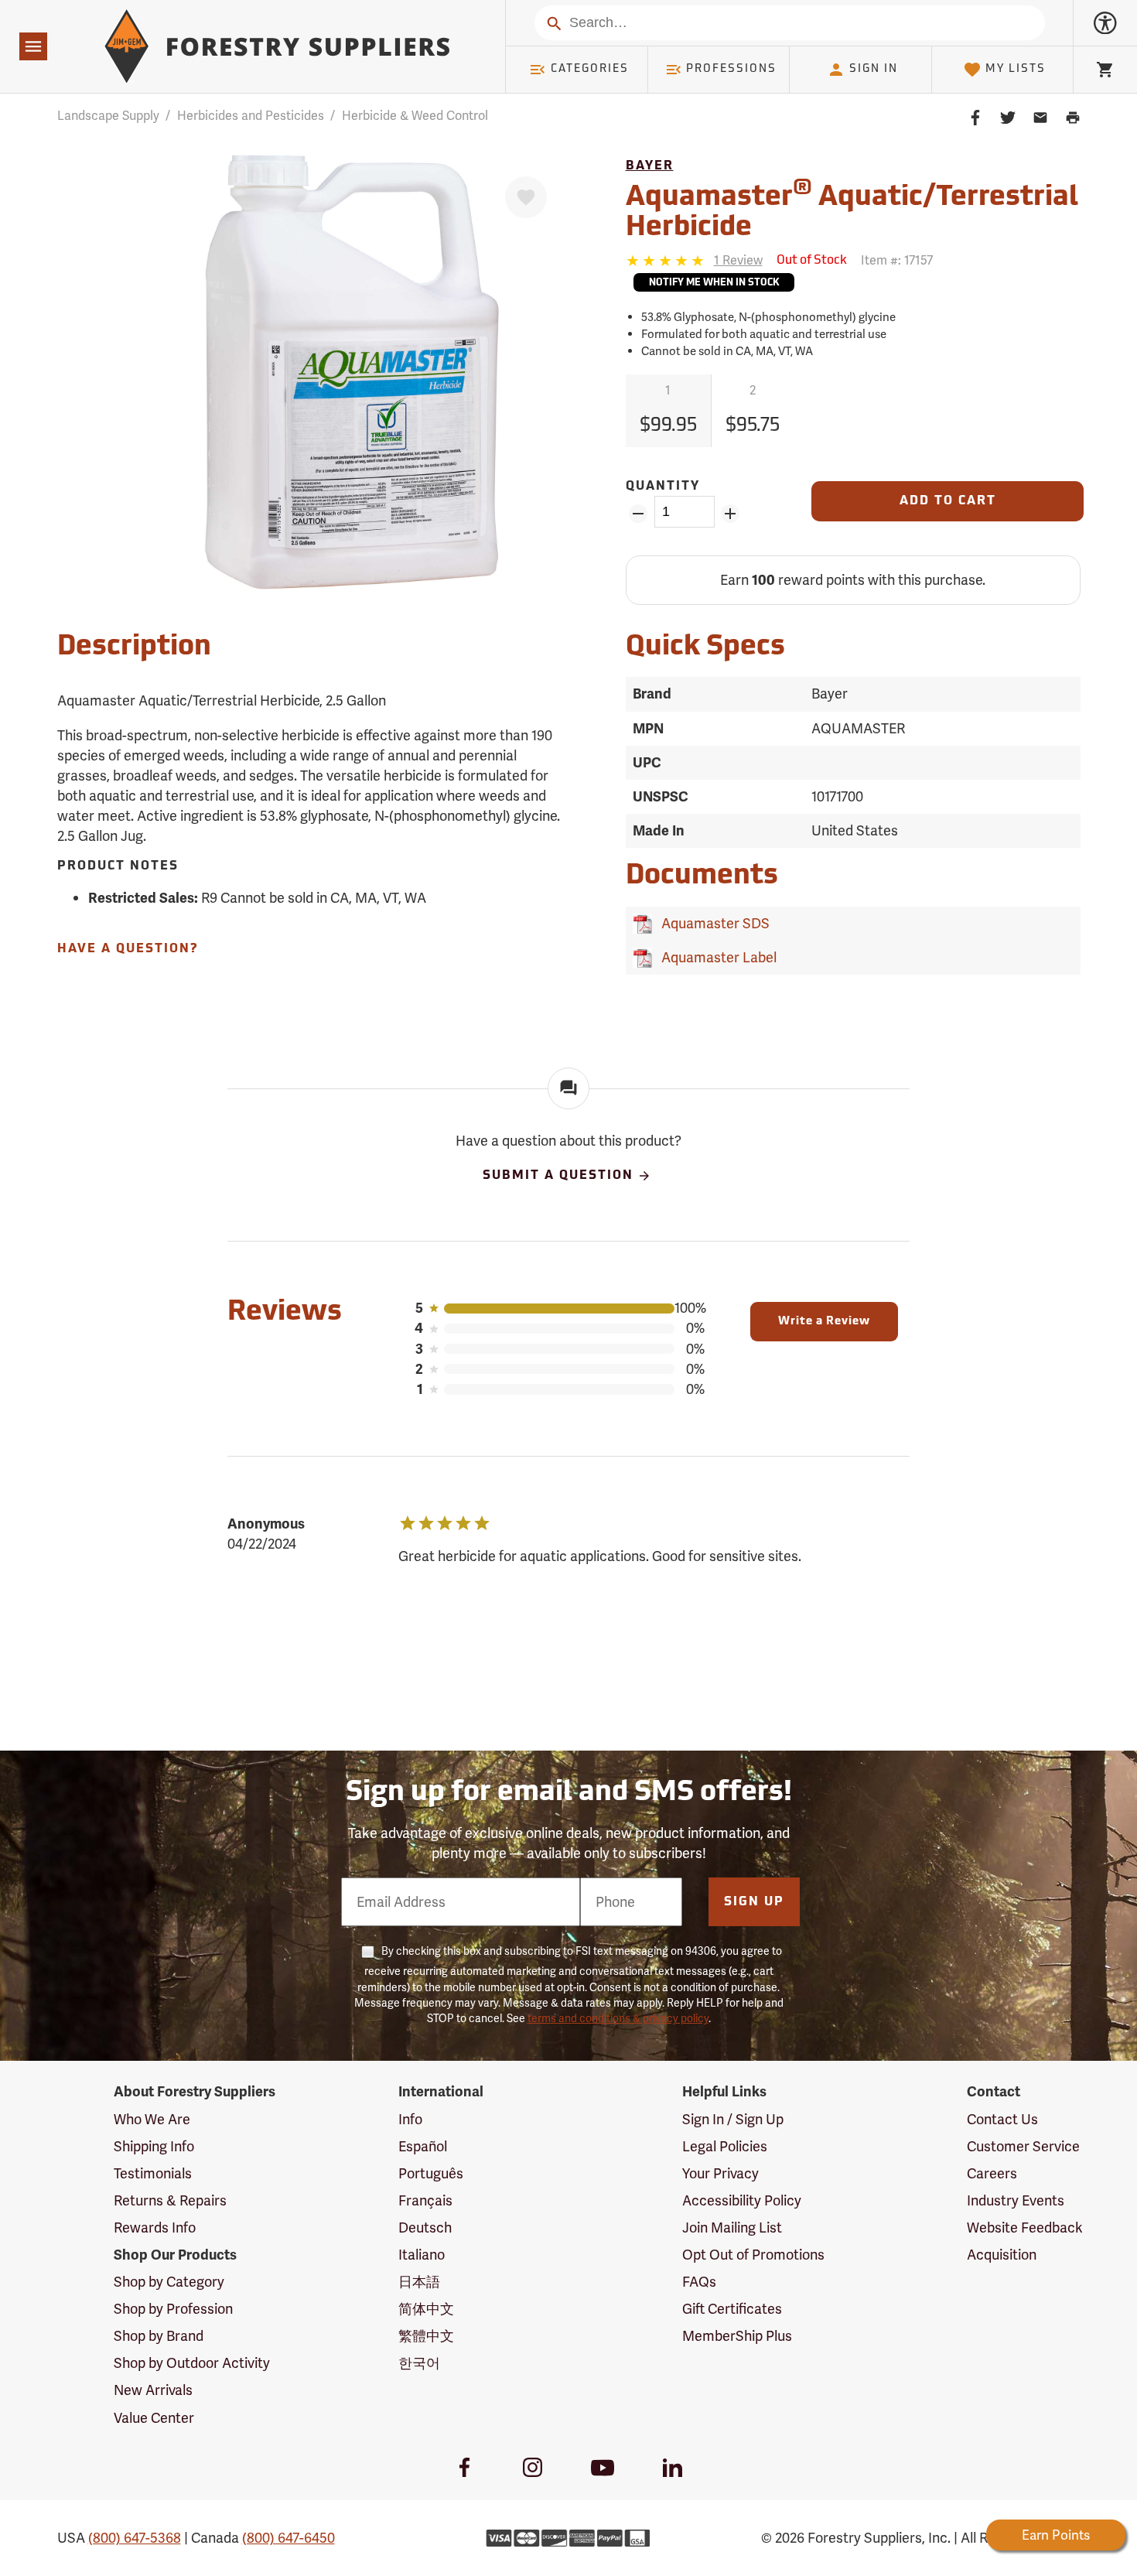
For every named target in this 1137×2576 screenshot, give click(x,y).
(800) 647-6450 (289, 2538)
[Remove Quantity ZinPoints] (638, 514)
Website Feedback (1025, 2228)
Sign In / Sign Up (733, 2119)
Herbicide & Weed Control (415, 116)
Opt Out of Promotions (753, 2255)
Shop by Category (169, 2282)
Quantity (663, 487)
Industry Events (1016, 2200)
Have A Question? (128, 949)
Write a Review (824, 1322)
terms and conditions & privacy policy (618, 2018)
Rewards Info (155, 2228)
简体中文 (426, 2309)
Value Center (154, 2418)
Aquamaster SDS (712, 923)
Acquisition (1002, 2255)
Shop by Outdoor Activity (192, 2363)
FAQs (699, 2282)
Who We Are (152, 2119)
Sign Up (754, 1902)
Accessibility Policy (742, 2200)
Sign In (874, 69)
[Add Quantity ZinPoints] (731, 514)
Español (423, 2146)
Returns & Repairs (170, 2200)
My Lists (1016, 69)
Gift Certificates (732, 2309)
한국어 (419, 2363)
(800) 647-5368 (135, 2538)
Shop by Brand (159, 2336)
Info (410, 2119)
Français (425, 2200)
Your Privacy (720, 2173)
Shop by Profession (173, 2309)
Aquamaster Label (716, 957)
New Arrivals (153, 2390)
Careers (992, 2173)
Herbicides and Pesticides (251, 116)
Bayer (650, 166)
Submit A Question (558, 1177)
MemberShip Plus (737, 2336)
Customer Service (1023, 2146)
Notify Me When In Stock (714, 283)
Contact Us (1002, 2119)
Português (431, 2173)
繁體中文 (426, 2336)
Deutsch (425, 2228)
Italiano (422, 2255)
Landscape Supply (108, 116)
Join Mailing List (732, 2228)
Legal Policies (725, 2146)
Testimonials (153, 2173)
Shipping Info (154, 2146)
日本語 (419, 2282)
